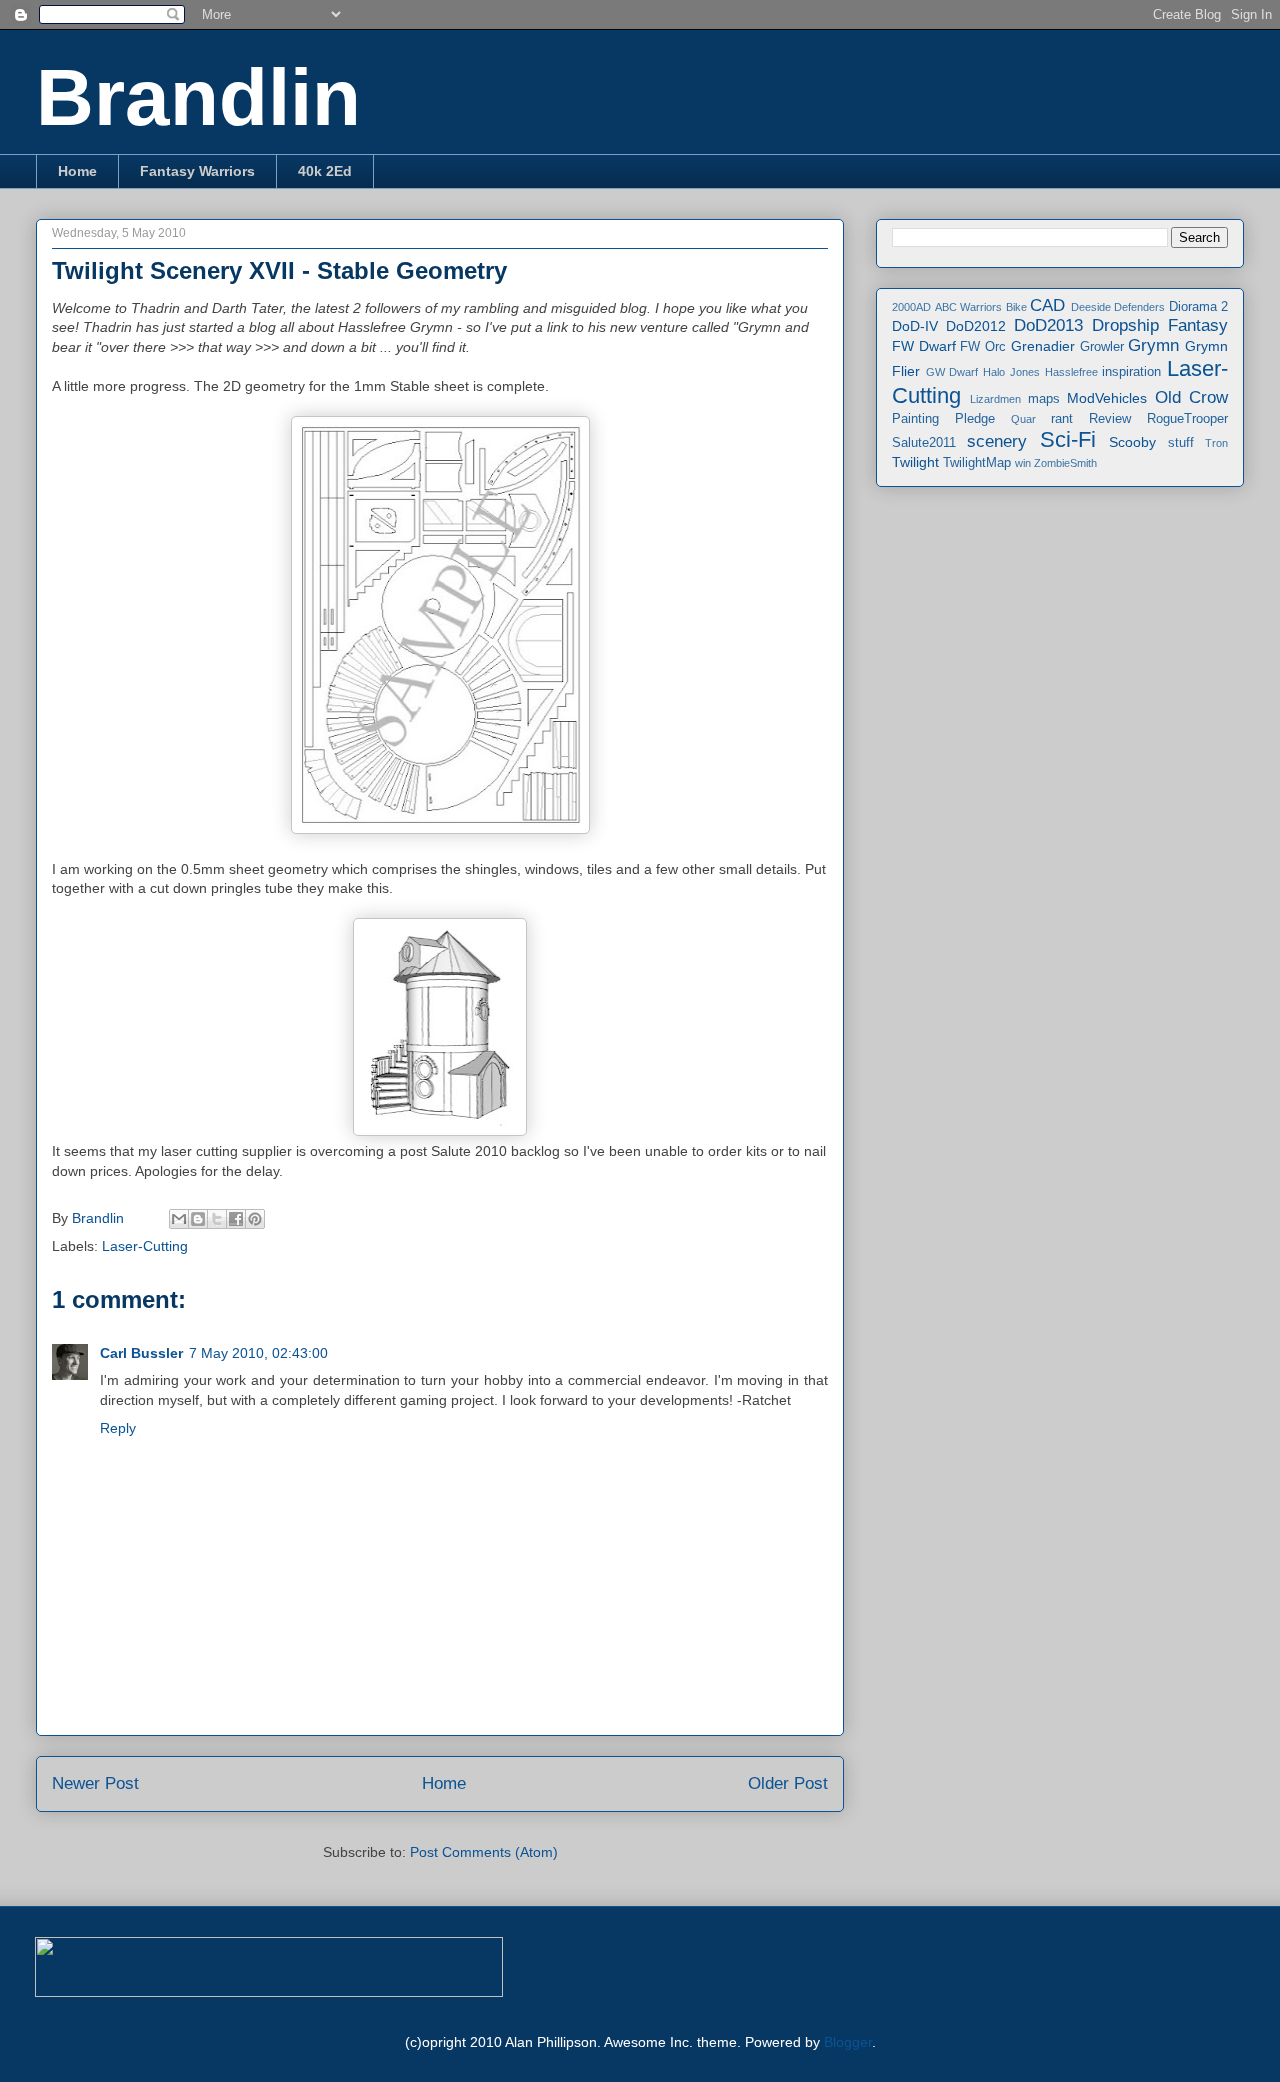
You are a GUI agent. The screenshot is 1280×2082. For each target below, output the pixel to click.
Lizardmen (995, 399)
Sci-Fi (1068, 439)
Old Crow (1191, 397)
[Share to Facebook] (236, 1219)
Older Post (788, 1783)
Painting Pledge (943, 419)
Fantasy (1198, 325)
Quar (1023, 419)
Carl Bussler (141, 1353)
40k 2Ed (325, 171)
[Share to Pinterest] (255, 1219)
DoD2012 (976, 326)
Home (77, 171)
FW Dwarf (924, 346)
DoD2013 (1048, 325)
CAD (1047, 305)
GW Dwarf (952, 372)
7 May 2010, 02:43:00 (258, 1353)
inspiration (1131, 372)
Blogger (848, 2042)
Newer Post (95, 1783)
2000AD (911, 307)
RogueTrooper (1187, 419)
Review (1110, 419)
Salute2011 (924, 443)
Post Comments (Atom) (484, 1852)
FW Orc (983, 347)
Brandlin (198, 97)
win (1023, 463)
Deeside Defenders (1118, 307)
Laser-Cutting (145, 1246)
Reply (118, 1428)
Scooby (1132, 442)
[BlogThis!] (198, 1219)
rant (1062, 419)
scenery (997, 441)
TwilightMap (977, 463)
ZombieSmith (1065, 463)
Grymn (1153, 345)
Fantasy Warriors (197, 171)
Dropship (1125, 325)
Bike (1016, 307)
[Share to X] (217, 1219)
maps (1044, 399)
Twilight (915, 462)
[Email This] (179, 1219)
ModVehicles (1107, 398)
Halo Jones (1011, 372)
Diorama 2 (1199, 307)
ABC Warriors (969, 307)
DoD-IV (915, 326)
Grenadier (1043, 346)
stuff (1181, 443)
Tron (1216, 443)
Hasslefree (1071, 372)
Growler (1102, 347)
